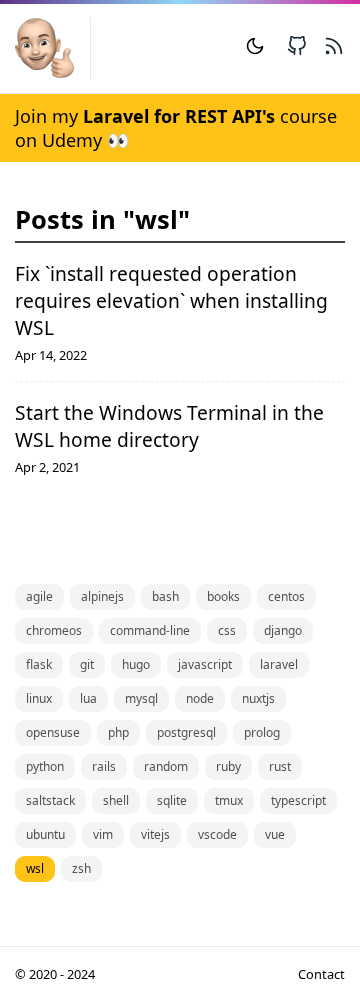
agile (39, 596)
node (200, 698)
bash (165, 596)
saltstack (50, 800)
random (166, 766)
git (87, 664)
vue (275, 834)
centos (286, 596)
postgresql (186, 732)
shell (116, 800)
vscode (217, 834)
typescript (298, 800)
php (118, 732)
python (45, 766)
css (227, 630)
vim (103, 834)
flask (39, 664)
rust (280, 766)
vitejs (155, 834)
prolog (262, 732)
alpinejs (102, 596)
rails (104, 766)
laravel (279, 664)
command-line (150, 630)
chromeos (54, 630)
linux (39, 698)
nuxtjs (258, 698)
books (223, 596)
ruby (228, 766)
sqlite (172, 800)
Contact (321, 974)
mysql (141, 698)
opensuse (53, 732)
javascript (205, 664)
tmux (229, 800)
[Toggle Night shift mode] (255, 48)
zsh (81, 868)
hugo (136, 664)
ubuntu (45, 834)
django (283, 630)
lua (88, 698)
